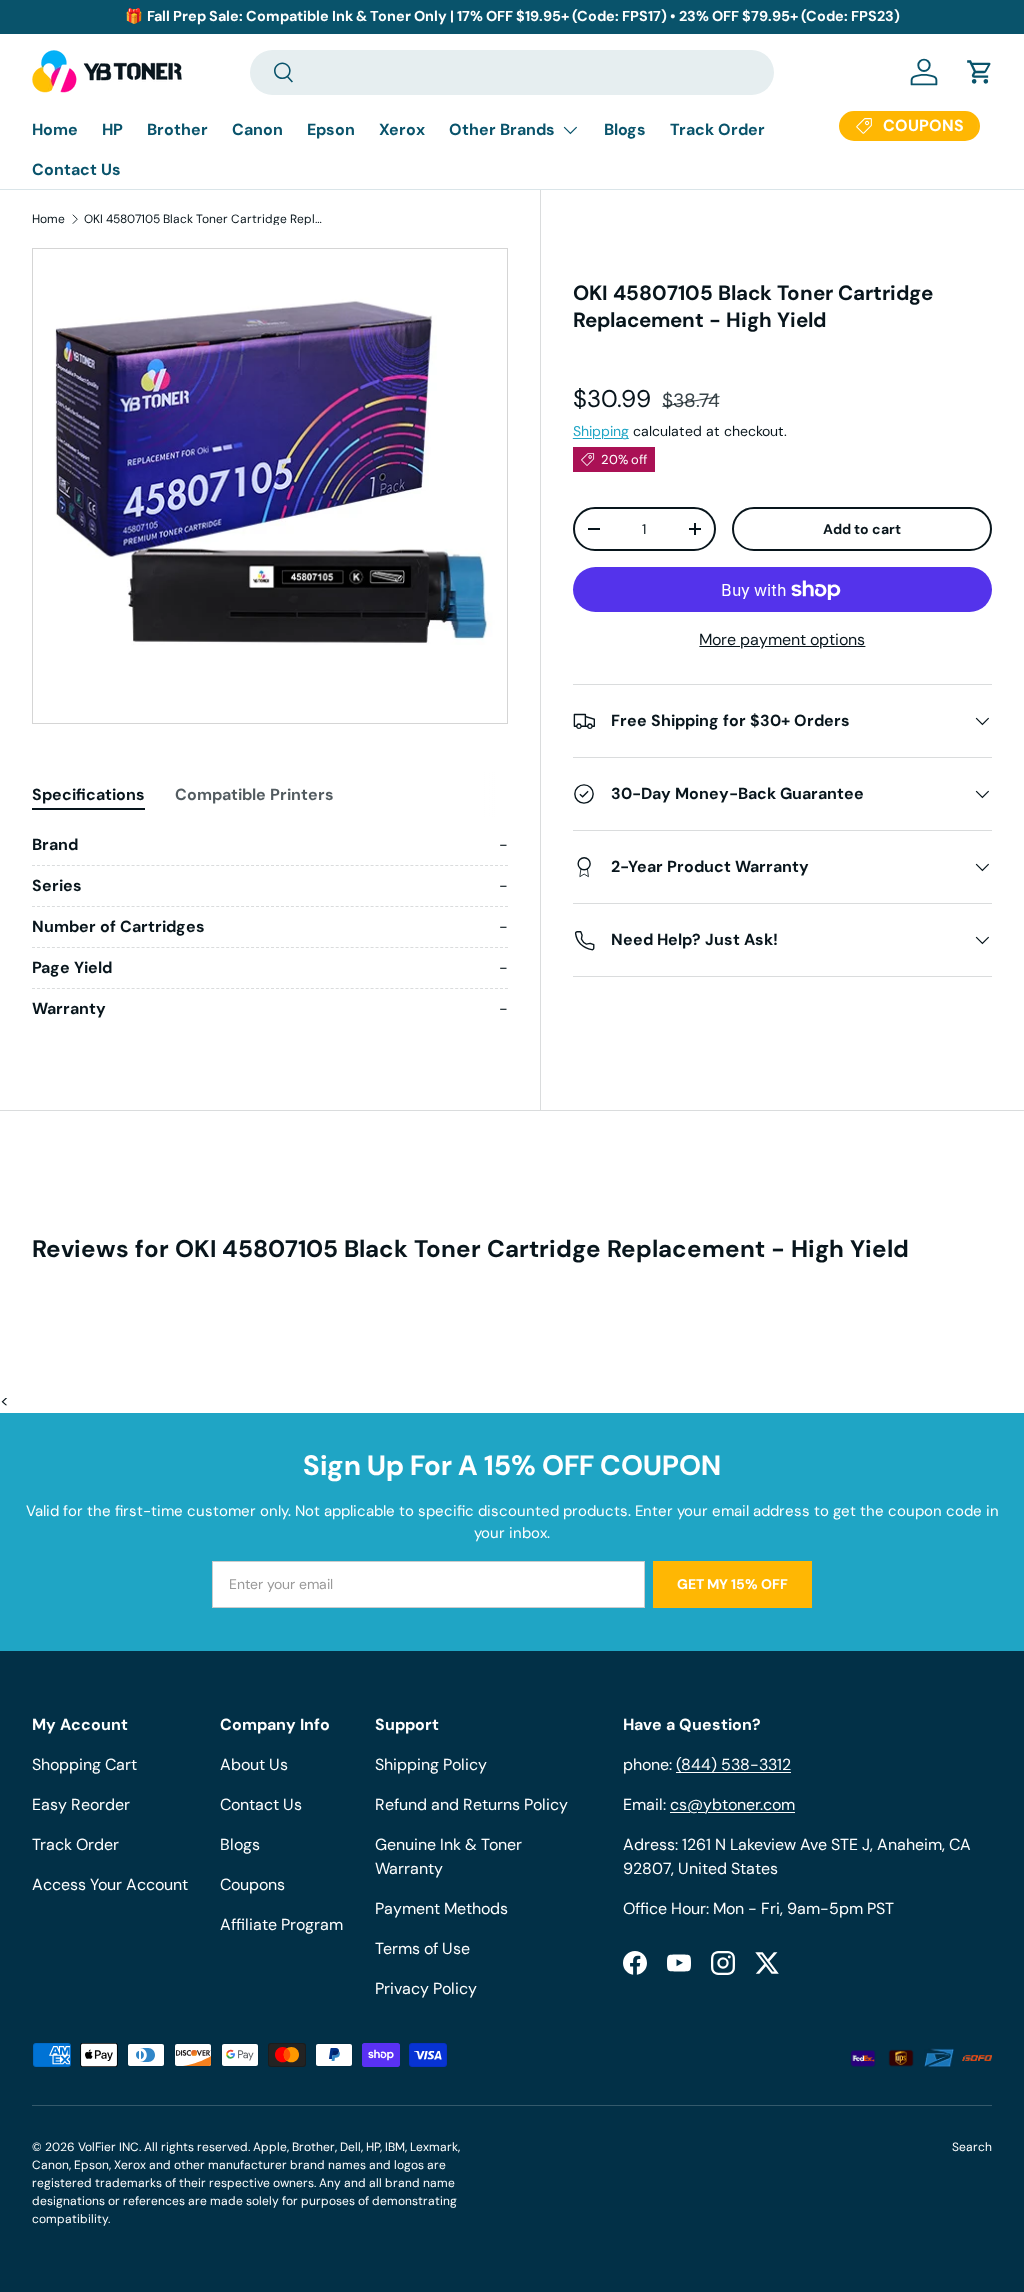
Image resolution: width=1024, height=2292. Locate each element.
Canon (257, 129)
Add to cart (862, 529)
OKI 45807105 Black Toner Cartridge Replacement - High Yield (204, 219)
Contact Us (76, 169)
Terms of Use (422, 1948)
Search (972, 2147)
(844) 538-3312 (733, 1764)
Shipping (601, 431)
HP (112, 129)
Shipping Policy (431, 1764)
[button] (980, 72)
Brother (177, 129)
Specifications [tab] (88, 794)
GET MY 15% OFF (732, 1584)
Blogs (625, 129)
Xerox (402, 129)
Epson (331, 129)
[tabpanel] (270, 927)
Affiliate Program (281, 1924)
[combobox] (512, 72)
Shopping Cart (84, 1764)
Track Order (717, 129)
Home (55, 129)
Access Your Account (110, 1884)
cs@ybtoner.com (732, 1804)
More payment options (782, 639)
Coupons (252, 1884)
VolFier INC (108, 2147)
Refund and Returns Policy (471, 1804)
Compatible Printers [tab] (254, 794)
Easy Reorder (81, 1804)
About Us (254, 1764)
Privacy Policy (426, 1988)
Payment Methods (441, 1908)
